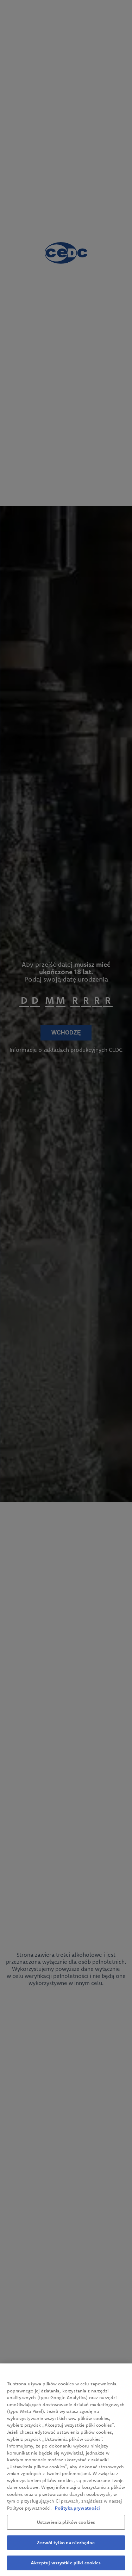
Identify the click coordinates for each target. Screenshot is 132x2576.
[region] (66, 2470)
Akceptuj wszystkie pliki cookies (66, 2563)
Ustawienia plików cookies (66, 2522)
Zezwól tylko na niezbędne (66, 2542)
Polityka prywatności (77, 2508)
